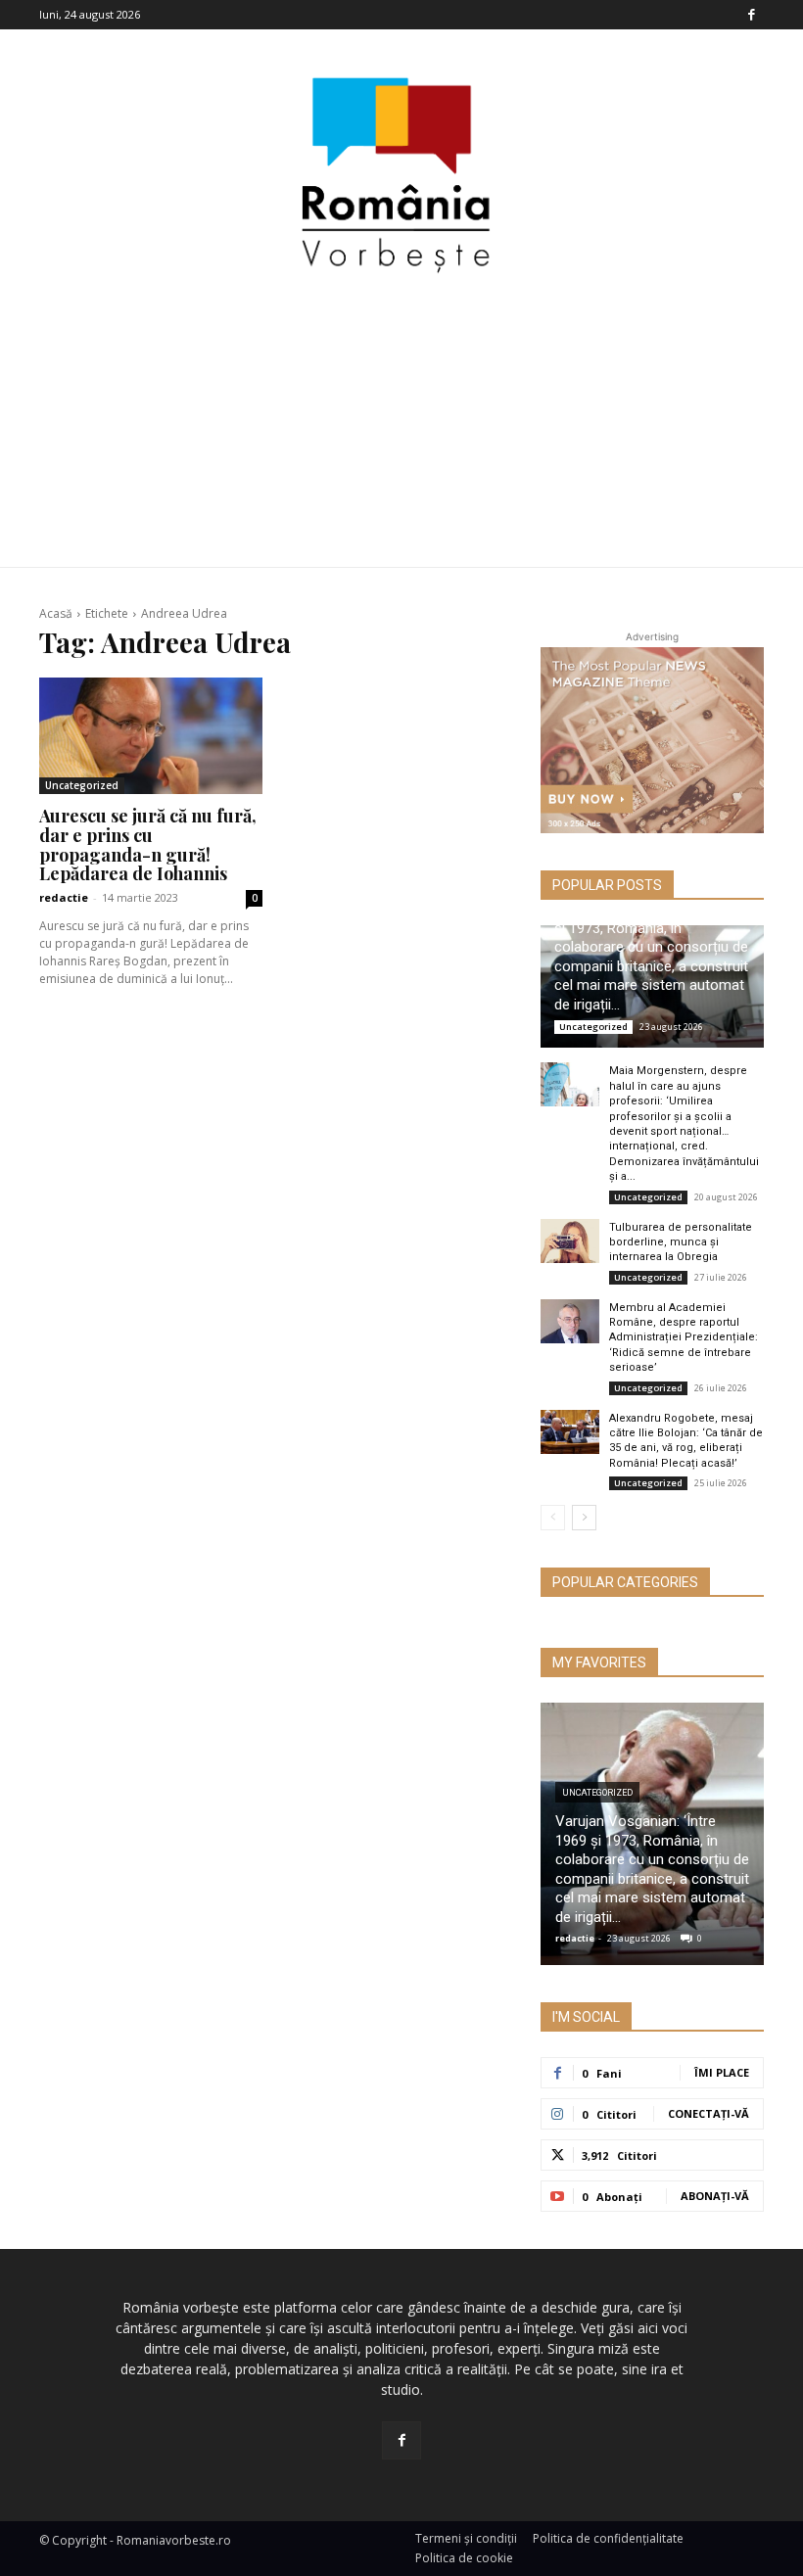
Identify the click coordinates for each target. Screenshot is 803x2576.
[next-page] (584, 1518)
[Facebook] (751, 15)
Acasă (56, 613)
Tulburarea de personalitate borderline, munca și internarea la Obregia (681, 1242)
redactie (64, 897)
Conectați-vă (709, 2113)
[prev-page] (553, 1518)
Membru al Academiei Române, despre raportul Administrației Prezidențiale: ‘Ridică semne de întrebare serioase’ (684, 1338)
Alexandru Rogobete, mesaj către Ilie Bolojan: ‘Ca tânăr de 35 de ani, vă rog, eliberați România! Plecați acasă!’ (686, 1441)
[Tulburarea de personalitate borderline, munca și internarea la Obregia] (570, 1241)
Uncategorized (82, 785)
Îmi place (722, 2072)
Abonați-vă (715, 2196)
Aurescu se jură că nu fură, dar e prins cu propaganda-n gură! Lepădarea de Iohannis (148, 844)
